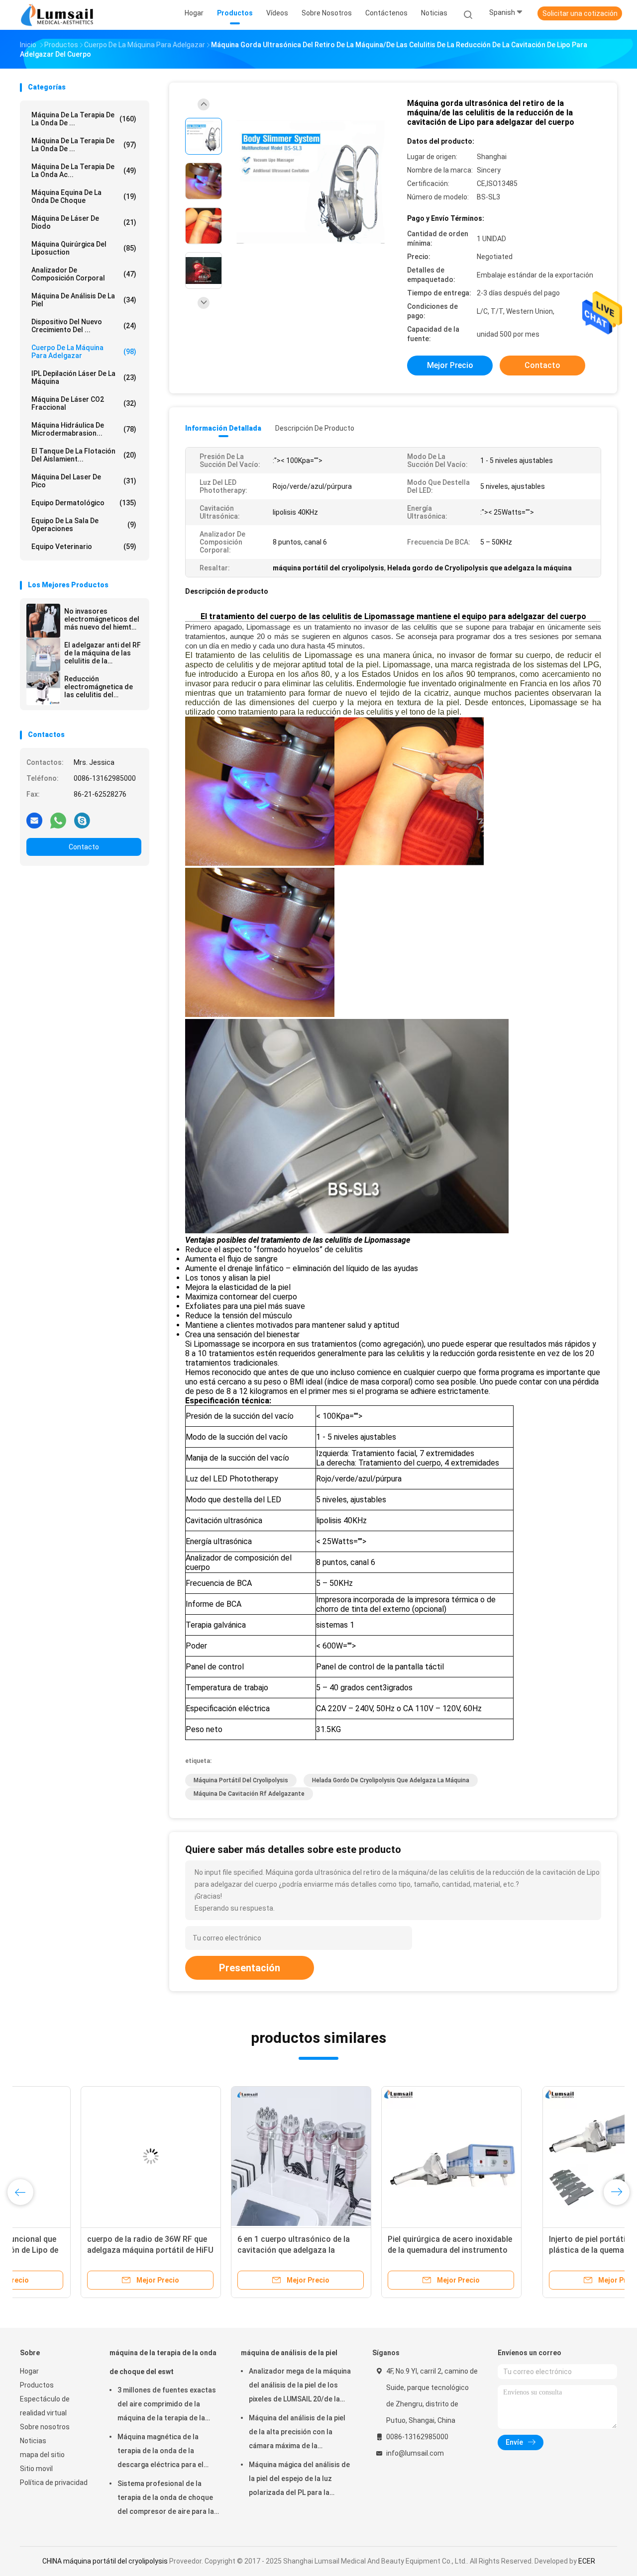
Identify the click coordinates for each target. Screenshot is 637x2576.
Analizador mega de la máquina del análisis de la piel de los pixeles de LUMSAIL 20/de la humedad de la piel (300, 2387)
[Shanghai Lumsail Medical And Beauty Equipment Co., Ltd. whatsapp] (58, 820)
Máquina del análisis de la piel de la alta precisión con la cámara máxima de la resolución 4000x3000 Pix (297, 2433)
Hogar (29, 2371)
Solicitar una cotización (580, 13)
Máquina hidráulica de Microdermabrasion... (84, 429)
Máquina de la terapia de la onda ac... (84, 171)
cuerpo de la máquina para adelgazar (84, 352)
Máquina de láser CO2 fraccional (84, 403)
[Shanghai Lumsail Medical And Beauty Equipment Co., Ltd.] (59, 15)
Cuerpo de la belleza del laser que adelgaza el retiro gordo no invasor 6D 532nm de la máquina (387, 2250)
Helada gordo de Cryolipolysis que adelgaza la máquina (391, 1780)
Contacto (84, 847)
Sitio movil (36, 2469)
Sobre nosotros (45, 2427)
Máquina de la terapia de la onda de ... (84, 145)
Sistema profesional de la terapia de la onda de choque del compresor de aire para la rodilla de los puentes (166, 2499)
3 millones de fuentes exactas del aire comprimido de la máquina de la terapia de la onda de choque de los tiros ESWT (167, 2405)
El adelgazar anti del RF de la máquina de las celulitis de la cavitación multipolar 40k (103, 653)
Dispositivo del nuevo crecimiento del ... (84, 326)
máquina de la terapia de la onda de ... (84, 119)
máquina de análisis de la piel (84, 300)
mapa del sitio (42, 2455)
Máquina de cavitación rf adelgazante (249, 1794)
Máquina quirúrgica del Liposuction (84, 248)
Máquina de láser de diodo (84, 222)
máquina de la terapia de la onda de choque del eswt (163, 2362)
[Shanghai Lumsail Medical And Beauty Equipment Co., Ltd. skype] (82, 820)
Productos (37, 2385)
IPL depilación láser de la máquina (84, 377)
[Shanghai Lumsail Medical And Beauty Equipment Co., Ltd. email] (34, 820)
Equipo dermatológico (84, 503)
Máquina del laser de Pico (84, 481)
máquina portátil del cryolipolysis (241, 1780)
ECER (587, 2561)
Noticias (33, 2441)
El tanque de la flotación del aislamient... (84, 455)
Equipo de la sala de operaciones (84, 525)
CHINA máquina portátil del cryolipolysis (105, 2561)
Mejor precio (450, 365)
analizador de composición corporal (84, 274)
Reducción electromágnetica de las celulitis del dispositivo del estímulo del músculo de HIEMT (100, 687)
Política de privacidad (54, 2483)
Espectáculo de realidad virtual (45, 2406)
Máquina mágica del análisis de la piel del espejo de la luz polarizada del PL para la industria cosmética (299, 2480)
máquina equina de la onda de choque (84, 196)
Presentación (250, 1968)
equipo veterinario (84, 547)
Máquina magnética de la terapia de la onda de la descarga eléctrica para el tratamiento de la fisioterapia (166, 2452)
